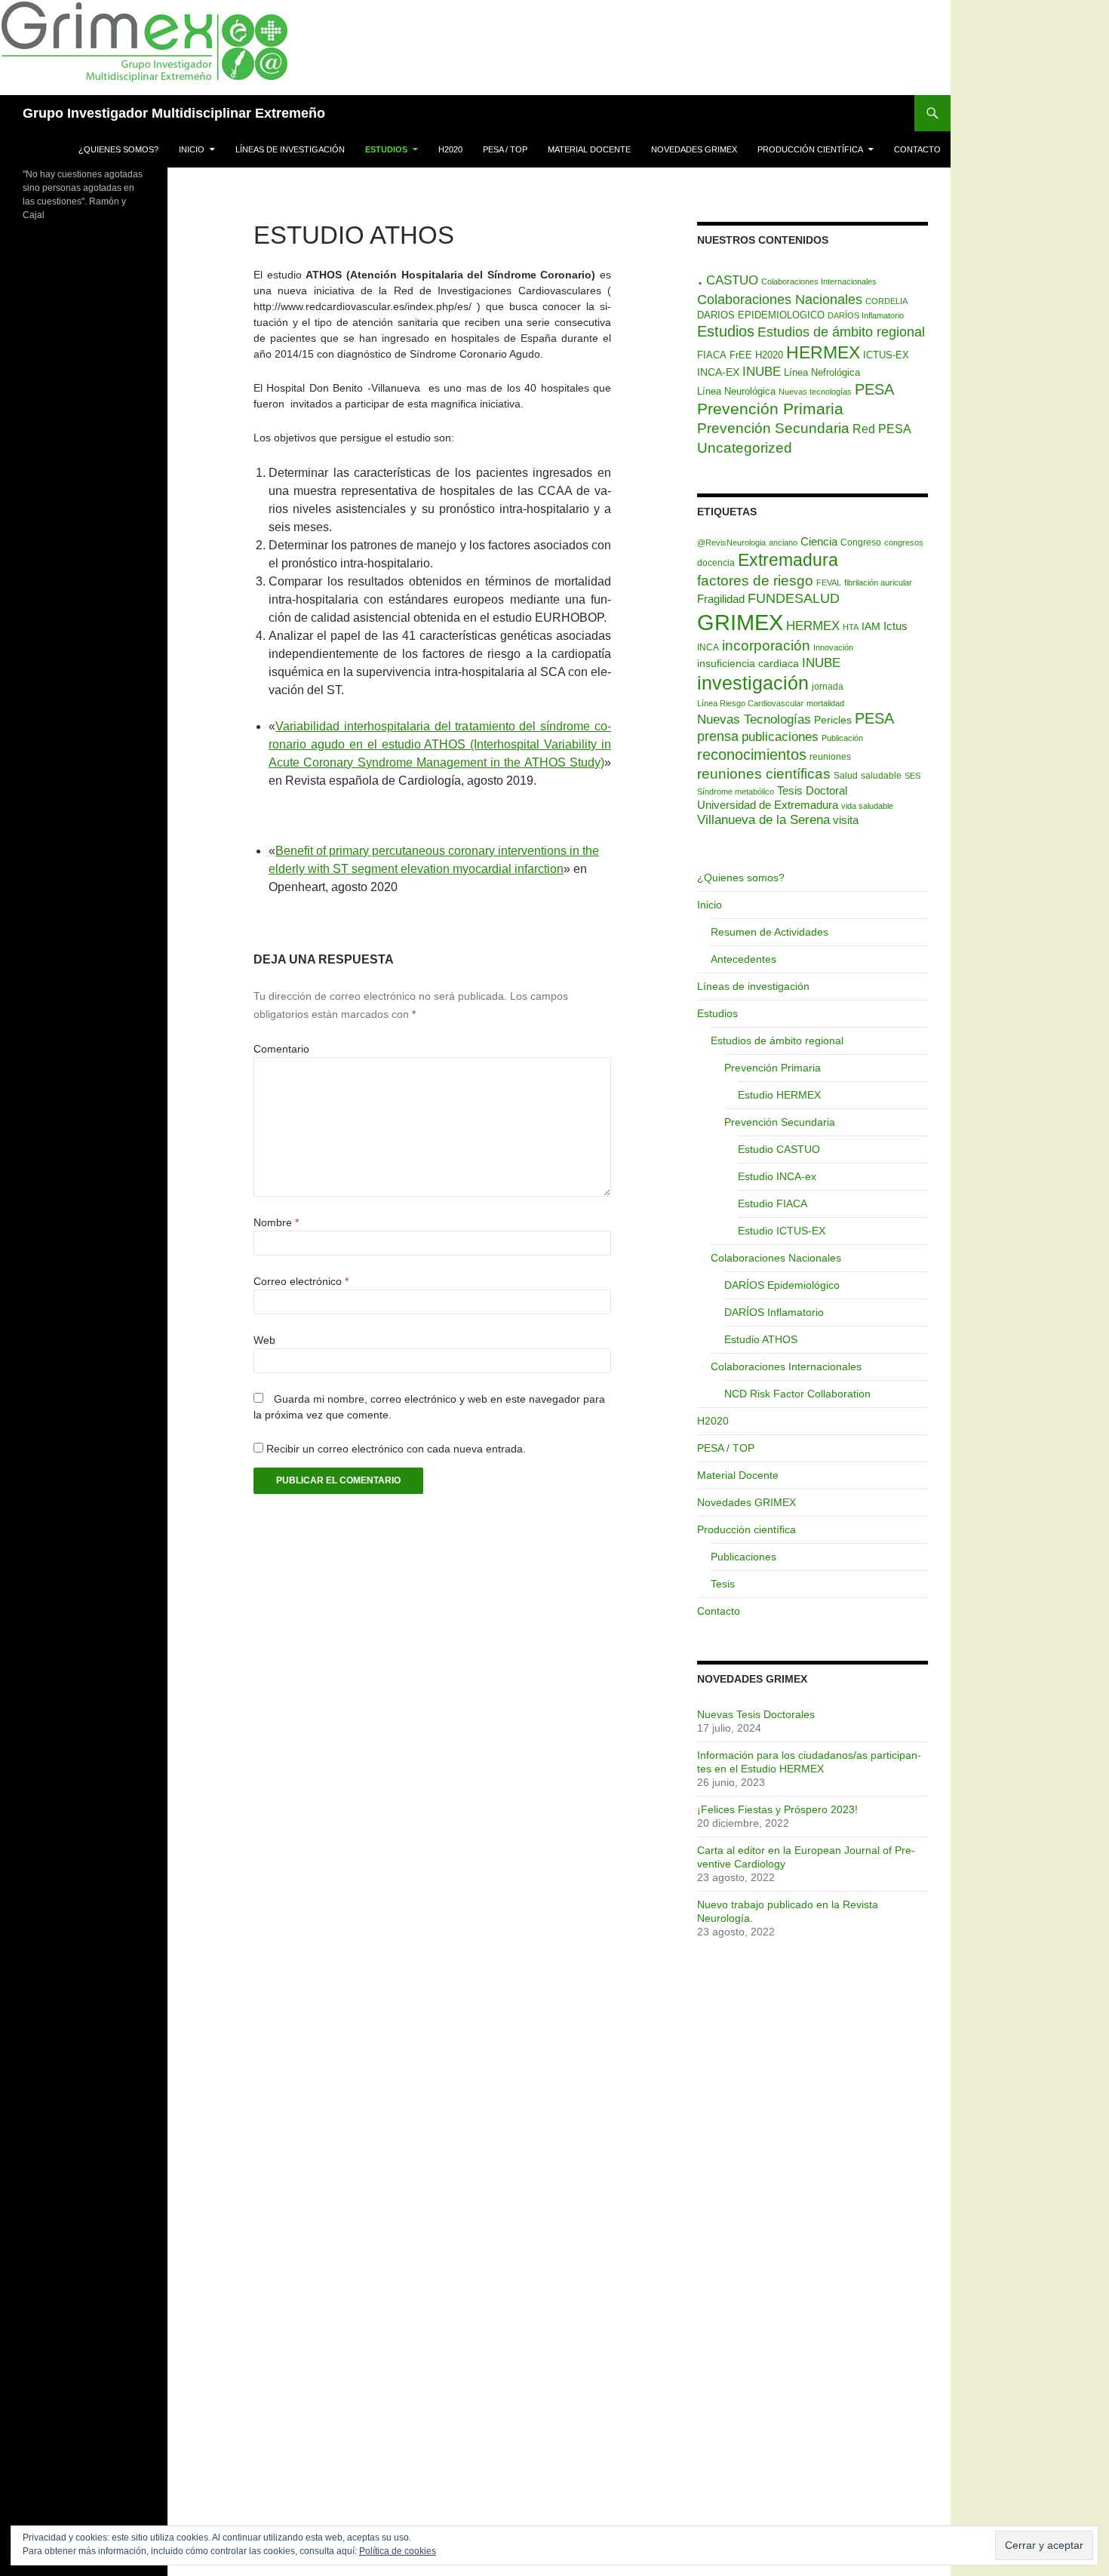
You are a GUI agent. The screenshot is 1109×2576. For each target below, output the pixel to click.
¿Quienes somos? (118, 149)
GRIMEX (740, 622)
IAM (871, 626)
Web (264, 1340)
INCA (708, 647)
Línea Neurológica (736, 391)
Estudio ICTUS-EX (782, 1231)
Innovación (833, 647)
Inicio (192, 149)
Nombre (276, 1222)
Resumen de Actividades (770, 932)
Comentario (281, 1049)
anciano (783, 543)
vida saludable (867, 806)
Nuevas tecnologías (815, 392)
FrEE (741, 355)
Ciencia (819, 541)
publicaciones (780, 736)
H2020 (450, 149)
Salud (846, 776)
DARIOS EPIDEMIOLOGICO (761, 315)
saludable (881, 776)
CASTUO (732, 280)
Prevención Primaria (770, 409)
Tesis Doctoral (812, 790)
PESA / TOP (505, 149)
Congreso (861, 543)
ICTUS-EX (886, 355)
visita (846, 820)
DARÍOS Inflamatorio (866, 315)
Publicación (842, 738)
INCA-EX (718, 372)
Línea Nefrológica (822, 372)
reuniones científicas (764, 774)
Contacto (917, 149)
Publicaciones (743, 1557)
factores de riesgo (755, 580)
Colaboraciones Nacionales (780, 300)
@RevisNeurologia (731, 543)
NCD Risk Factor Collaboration (797, 1394)
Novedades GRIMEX (694, 149)
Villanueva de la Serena (763, 820)
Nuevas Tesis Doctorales (756, 1714)
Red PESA (882, 429)
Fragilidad (721, 599)
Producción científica (810, 149)
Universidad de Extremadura (768, 805)
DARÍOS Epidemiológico (782, 1285)
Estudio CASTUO (779, 1149)
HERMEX (823, 352)
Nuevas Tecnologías (754, 719)
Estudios (386, 149)
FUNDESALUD (794, 598)
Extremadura (788, 560)
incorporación (766, 645)
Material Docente (589, 149)
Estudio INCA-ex (777, 1176)
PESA (874, 389)
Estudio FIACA (773, 1203)
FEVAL (829, 583)
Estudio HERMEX (779, 1095)
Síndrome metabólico (736, 792)
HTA (851, 627)
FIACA (712, 355)
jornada (828, 687)
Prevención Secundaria (773, 428)
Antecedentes (743, 959)
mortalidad (825, 703)
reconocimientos (752, 755)
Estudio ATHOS (761, 1339)
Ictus (895, 626)
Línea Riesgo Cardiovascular (750, 703)
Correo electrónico (301, 1281)
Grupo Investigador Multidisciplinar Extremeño (174, 113)
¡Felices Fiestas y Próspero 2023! (777, 1809)
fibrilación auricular (878, 583)
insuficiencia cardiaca (748, 663)
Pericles (833, 720)
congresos (904, 543)
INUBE (762, 372)
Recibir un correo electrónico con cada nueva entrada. (396, 1449)
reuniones (830, 757)
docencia (716, 563)
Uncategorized (745, 447)
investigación (753, 683)
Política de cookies (398, 2551)
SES (912, 776)
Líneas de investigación (290, 149)
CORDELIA (886, 301)
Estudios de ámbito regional (841, 332)
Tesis (723, 1584)
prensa (718, 736)
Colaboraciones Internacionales (819, 281)
